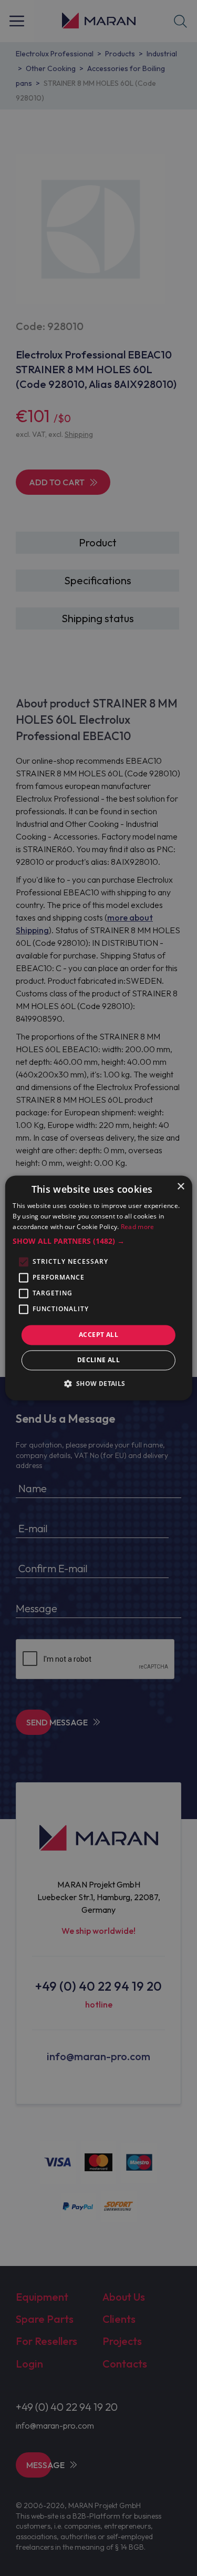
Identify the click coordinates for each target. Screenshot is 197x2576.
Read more (138, 1227)
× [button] (180, 1187)
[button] (98, 1241)
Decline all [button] (98, 1360)
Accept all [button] (98, 1335)
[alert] (98, 1288)
